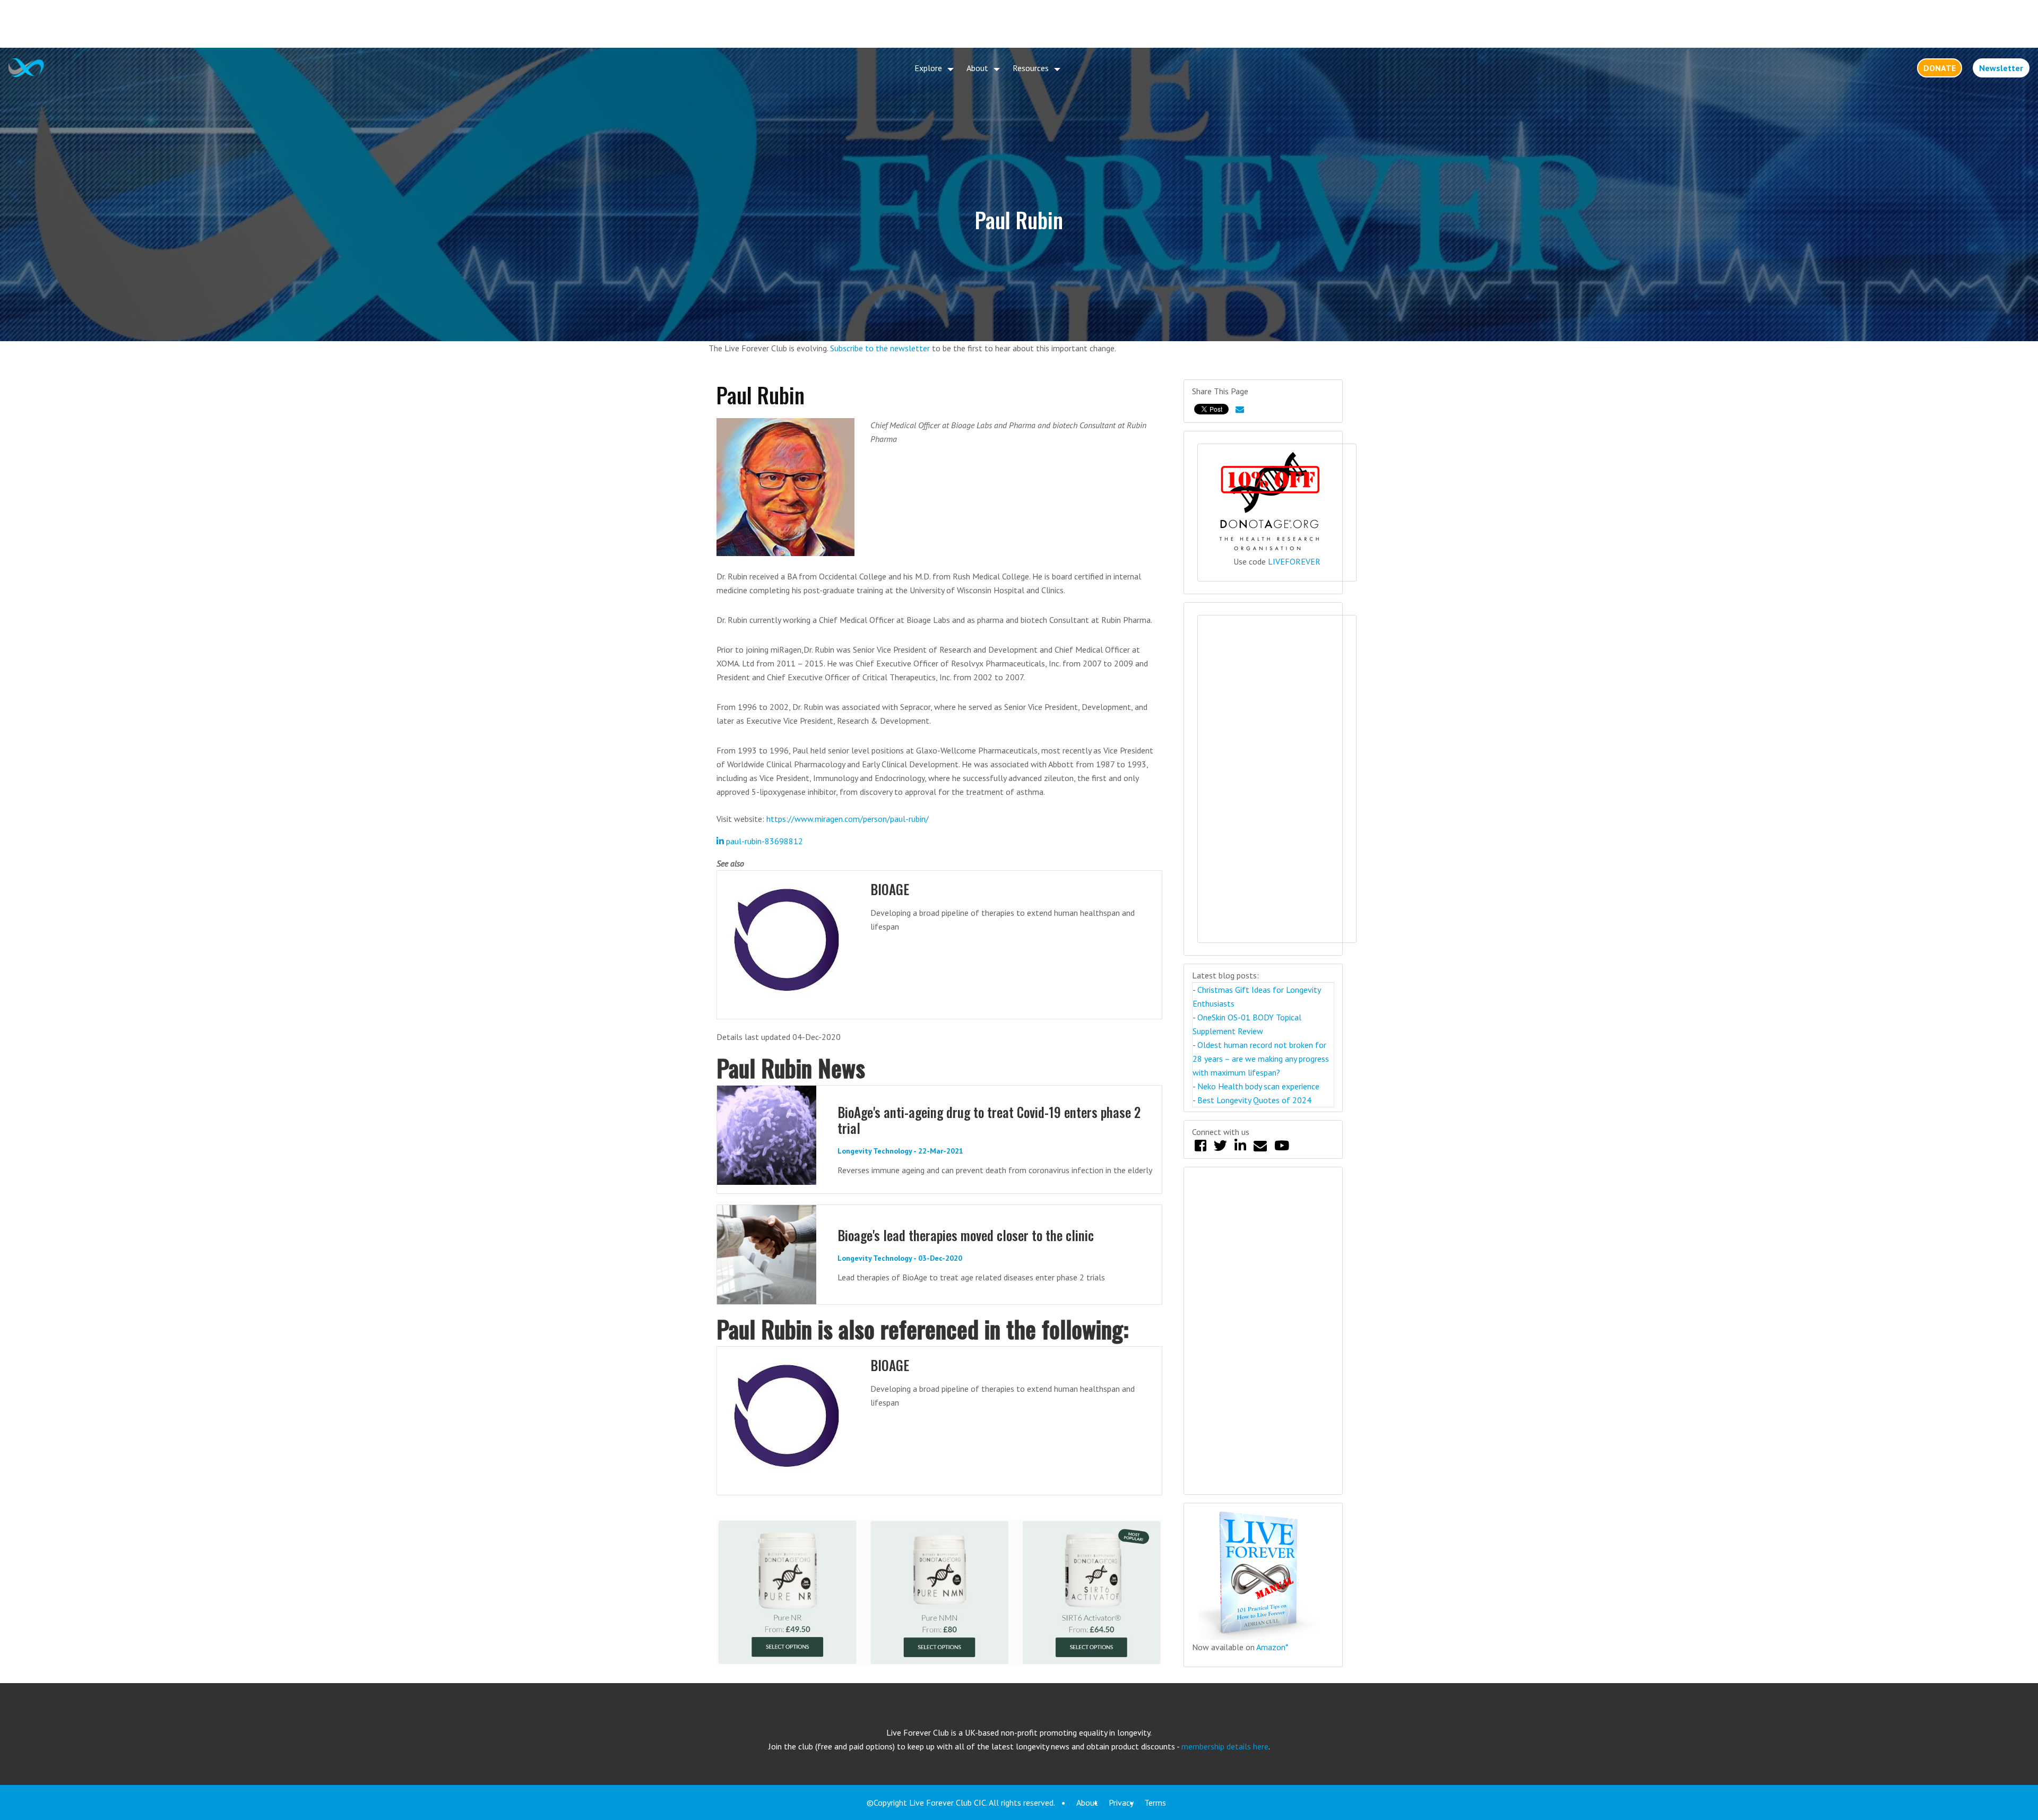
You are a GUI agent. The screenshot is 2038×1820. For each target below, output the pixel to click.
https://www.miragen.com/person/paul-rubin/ (848, 819)
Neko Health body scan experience (1258, 1086)
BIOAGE (890, 889)
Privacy (1121, 1802)
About (977, 68)
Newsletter (2001, 68)
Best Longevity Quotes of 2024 (1254, 1100)
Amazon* (1272, 1647)
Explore (928, 68)
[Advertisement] (1019, 24)
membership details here (1225, 1746)
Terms (1155, 1802)
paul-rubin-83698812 (763, 841)
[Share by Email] (1240, 409)
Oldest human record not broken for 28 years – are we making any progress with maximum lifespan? (1261, 1059)
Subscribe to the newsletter (880, 348)
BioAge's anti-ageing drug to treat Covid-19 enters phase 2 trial (989, 1120)
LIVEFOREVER (1294, 561)
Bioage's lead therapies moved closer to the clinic (966, 1235)
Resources (1031, 68)
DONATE (1940, 68)
